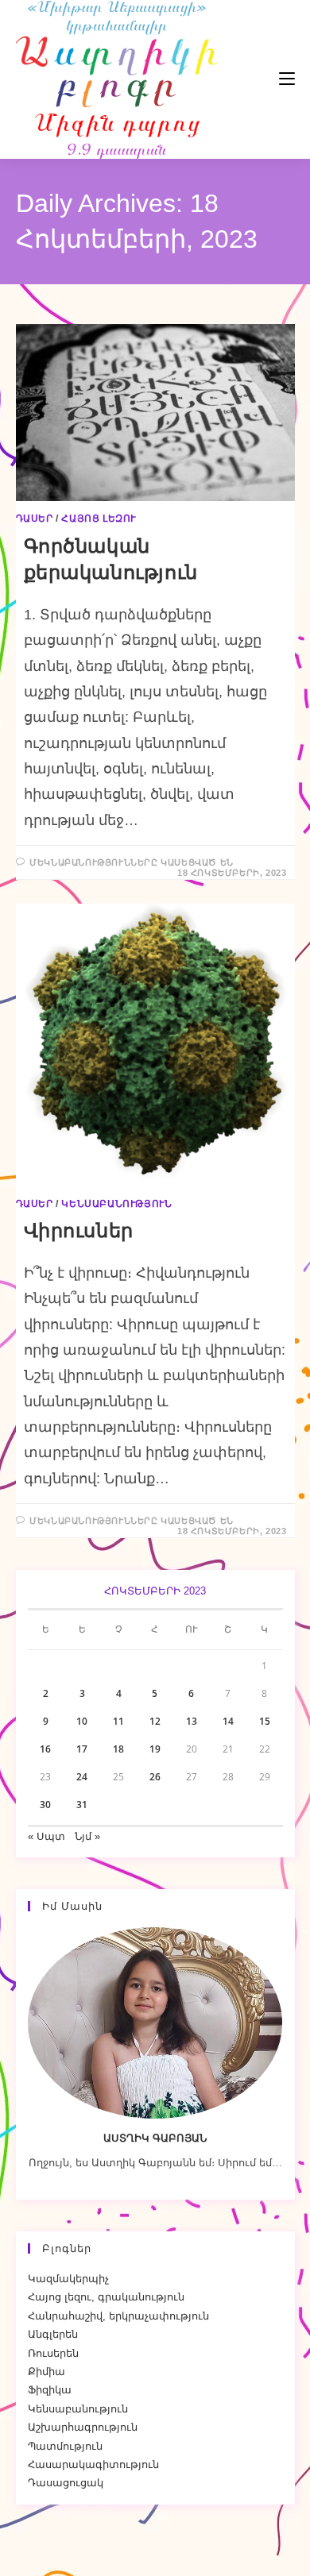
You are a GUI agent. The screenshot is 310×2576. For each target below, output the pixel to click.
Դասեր (35, 519)
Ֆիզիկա (50, 2390)
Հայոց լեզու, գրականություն (106, 2297)
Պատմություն (65, 2446)
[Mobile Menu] (239, 79)
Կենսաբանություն (116, 1204)
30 (45, 1805)
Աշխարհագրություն (83, 2427)
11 (118, 1721)
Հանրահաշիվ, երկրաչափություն (118, 2316)
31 (82, 1805)
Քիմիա (46, 2372)
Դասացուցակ (66, 2483)
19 (155, 1749)
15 (265, 1721)
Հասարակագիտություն (93, 2464)
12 (155, 1721)
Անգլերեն (53, 2334)
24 (82, 1777)
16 (45, 1749)
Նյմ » (87, 1836)
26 (155, 1777)
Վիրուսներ (79, 1230)
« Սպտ (46, 1836)
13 (192, 1721)
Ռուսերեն (53, 2353)
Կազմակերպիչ (68, 2279)
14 (228, 1721)
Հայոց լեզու (99, 519)
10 (82, 1721)
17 (82, 1749)
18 (118, 1749)
